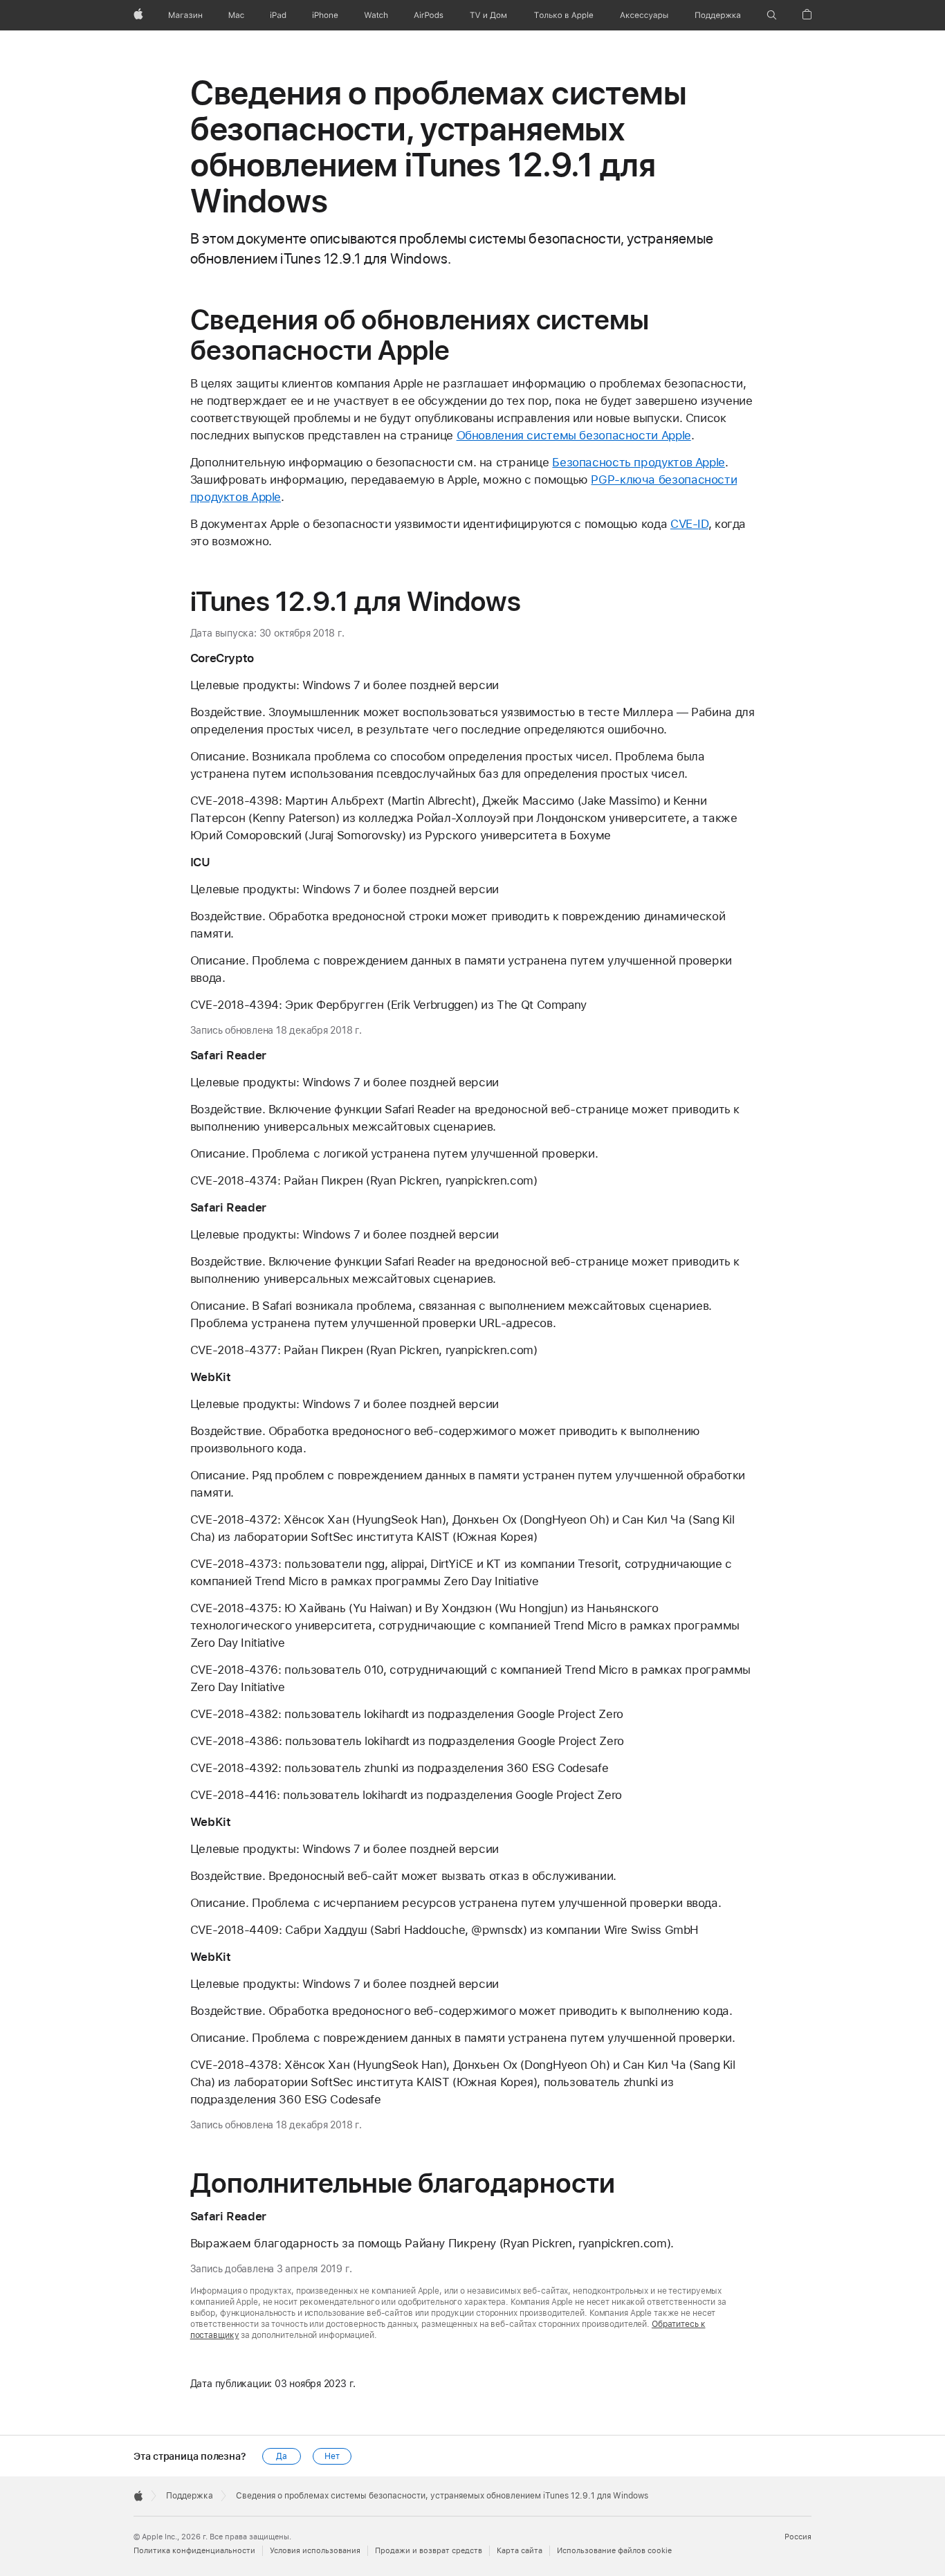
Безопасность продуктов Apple (639, 462)
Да (282, 2456)
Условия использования (315, 2551)
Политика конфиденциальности (194, 2551)
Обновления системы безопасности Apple (574, 435)
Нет (332, 2456)
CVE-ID (689, 524)
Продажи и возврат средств (429, 2551)
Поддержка (190, 2496)
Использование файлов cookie (614, 2551)
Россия (798, 2537)
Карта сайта (520, 2551)
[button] (772, 15)
